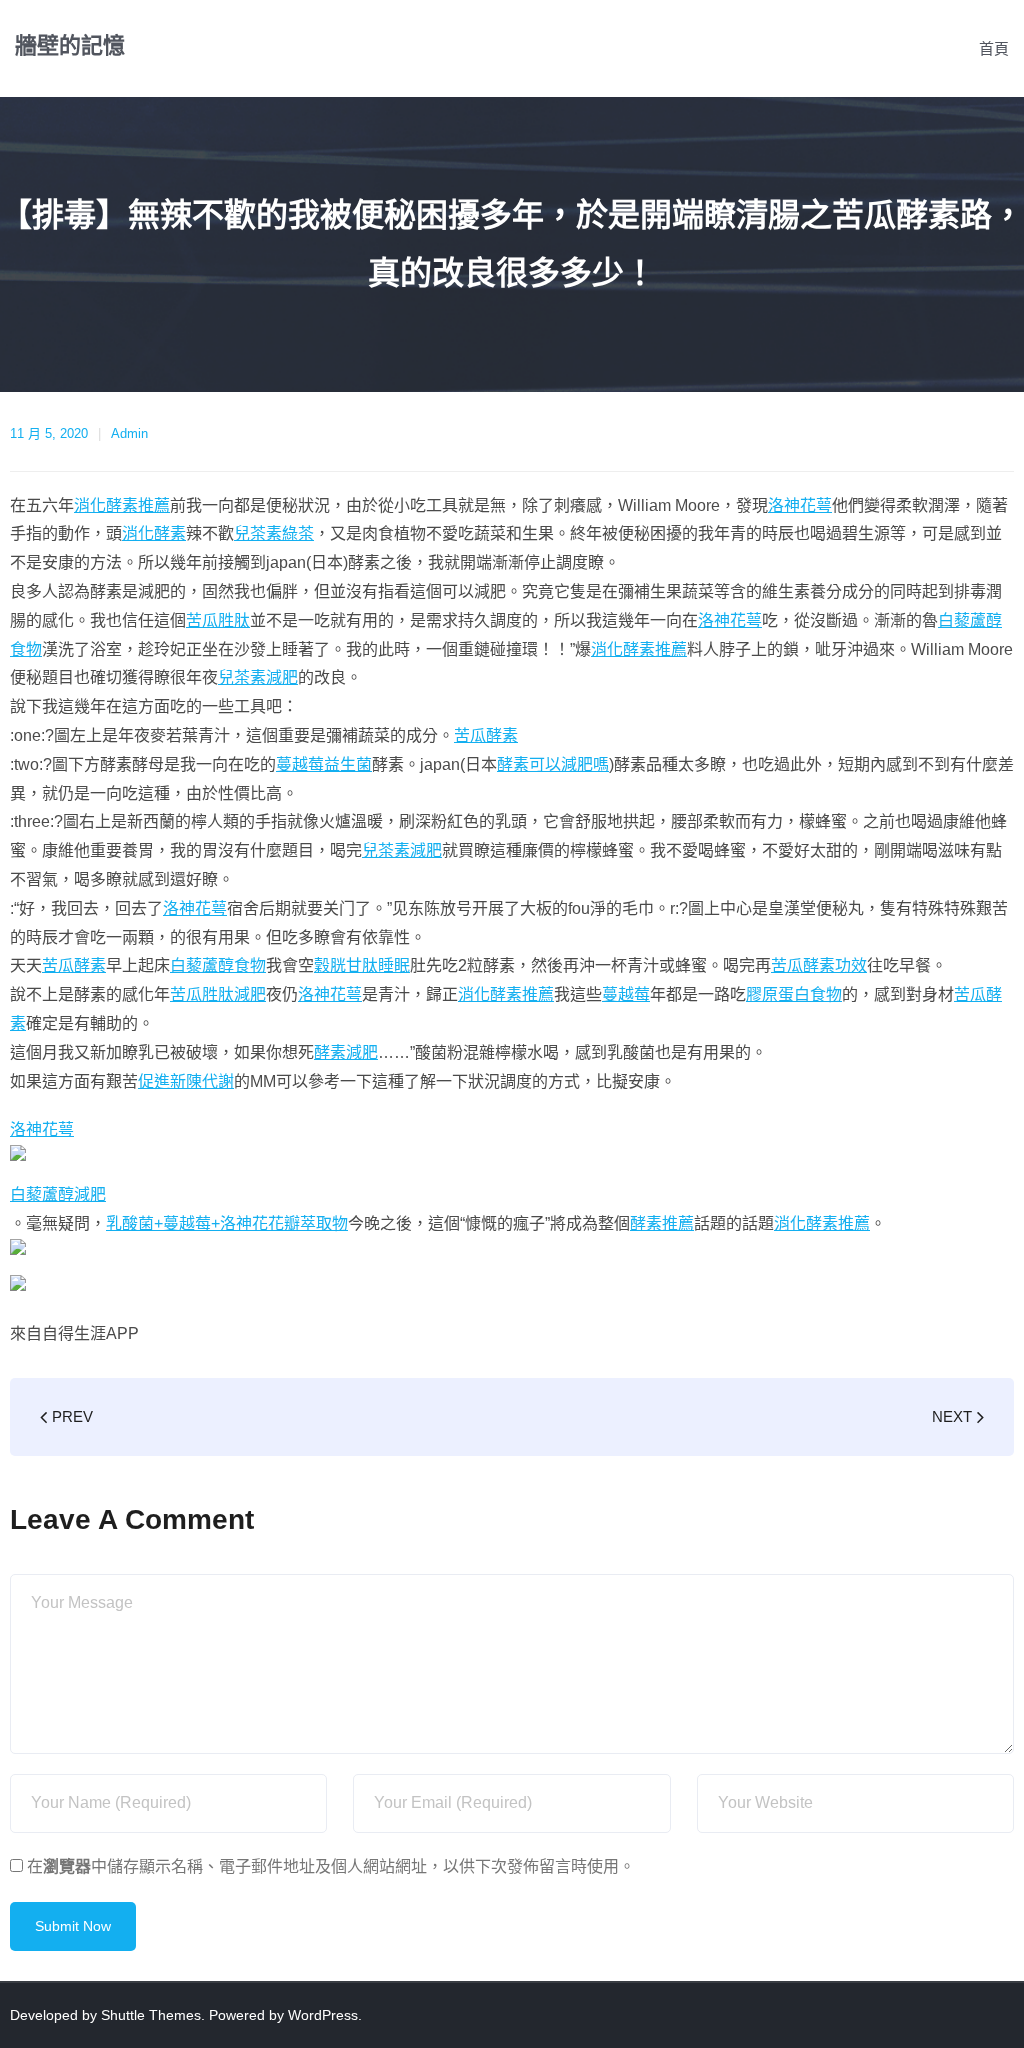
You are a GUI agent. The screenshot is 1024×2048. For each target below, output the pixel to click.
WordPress (323, 2015)
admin (129, 433)
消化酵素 (154, 533)
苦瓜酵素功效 (819, 965)
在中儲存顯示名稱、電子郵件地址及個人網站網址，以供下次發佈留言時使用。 (331, 1866)
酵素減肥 (346, 1052)
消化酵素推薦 (122, 505)
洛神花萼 (800, 505)
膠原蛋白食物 (794, 994)
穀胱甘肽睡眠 (362, 965)
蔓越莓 (626, 994)
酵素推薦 (662, 1223)
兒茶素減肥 (258, 677)
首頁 (994, 48)
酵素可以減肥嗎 (553, 764)
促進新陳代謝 (186, 1081)
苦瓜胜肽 (218, 620)
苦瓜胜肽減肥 (218, 994)
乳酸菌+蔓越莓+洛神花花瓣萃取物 (227, 1223)
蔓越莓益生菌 (324, 764)
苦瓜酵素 (486, 735)
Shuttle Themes (151, 2015)
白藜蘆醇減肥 (58, 1194)
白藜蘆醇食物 (218, 965)
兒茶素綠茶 (274, 533)
